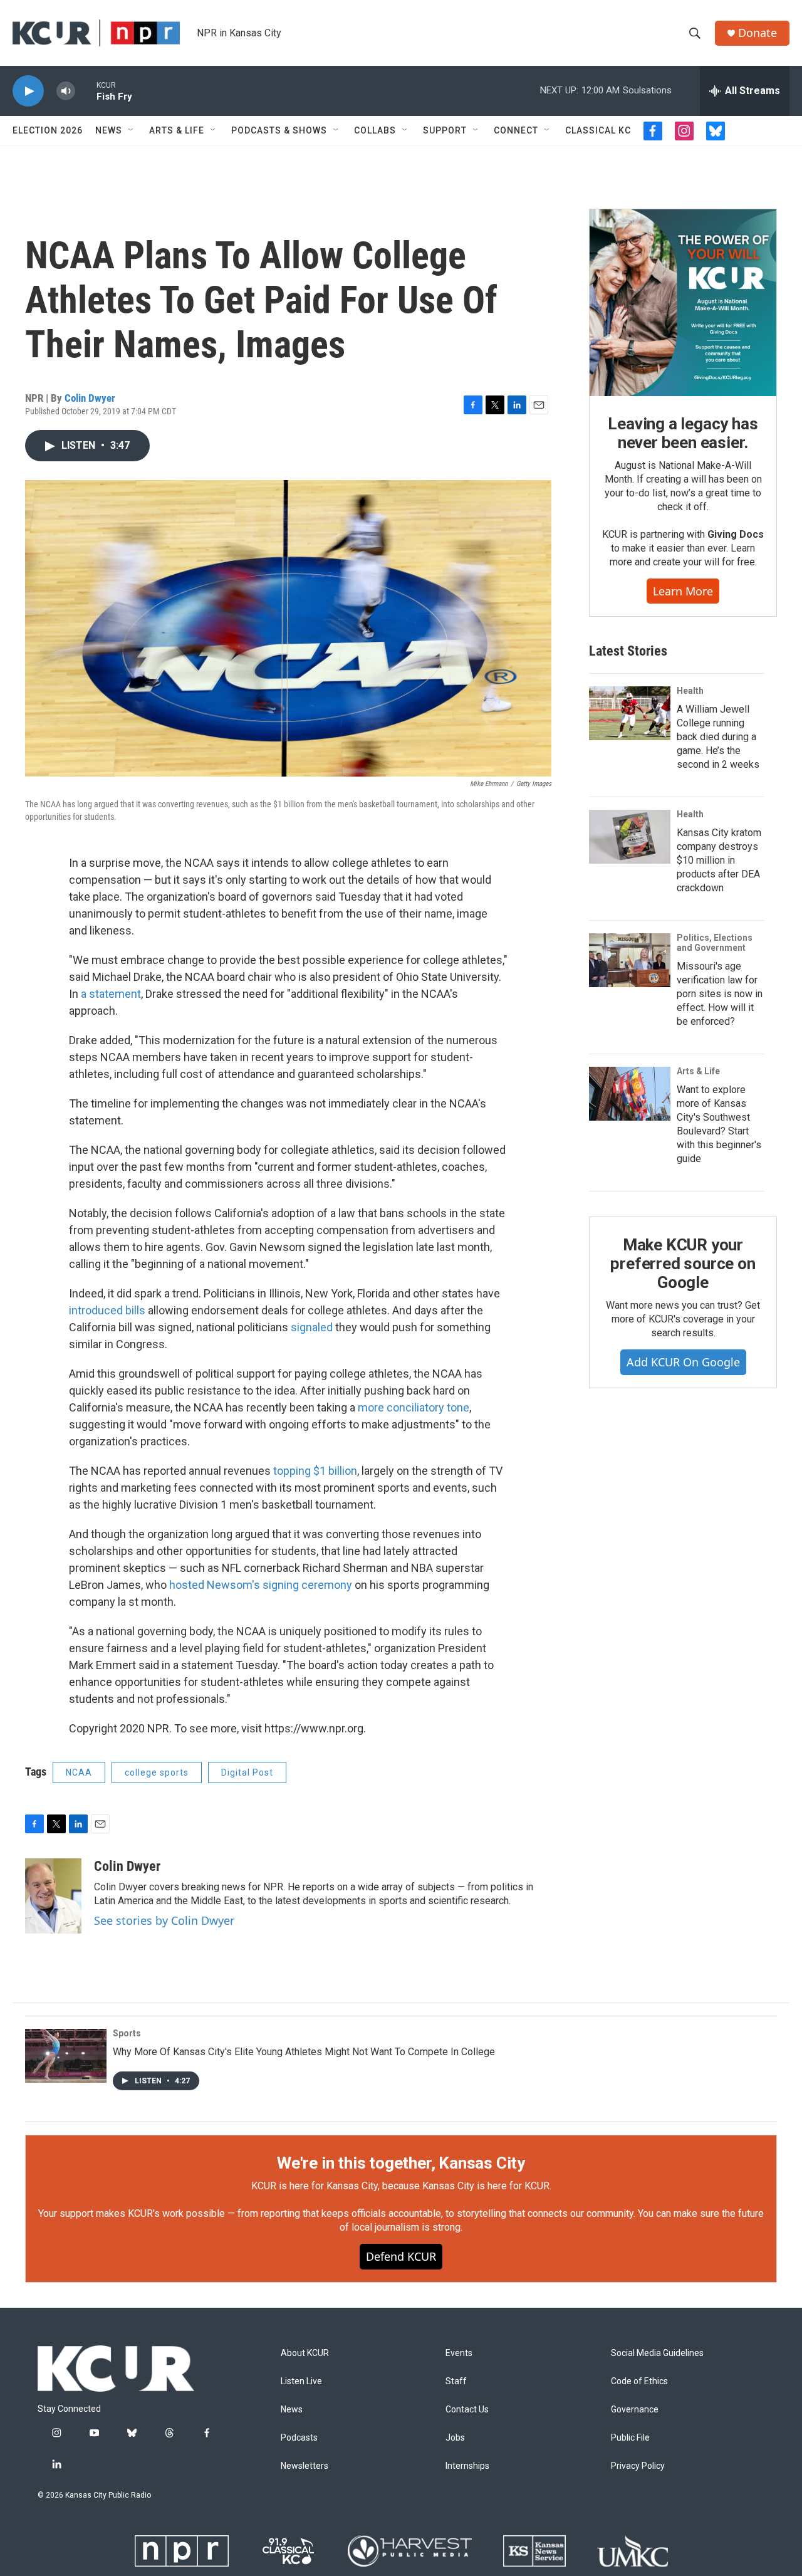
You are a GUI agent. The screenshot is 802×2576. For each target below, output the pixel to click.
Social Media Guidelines (657, 2353)
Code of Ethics (639, 2381)
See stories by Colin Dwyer (164, 1920)
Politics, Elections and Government (715, 943)
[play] (28, 91)
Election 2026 (48, 130)
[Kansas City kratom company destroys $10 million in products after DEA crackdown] (630, 837)
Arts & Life (177, 130)
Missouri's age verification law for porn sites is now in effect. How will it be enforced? (720, 994)
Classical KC (598, 130)
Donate (758, 33)
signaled (313, 1327)
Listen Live (301, 2381)
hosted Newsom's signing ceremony (261, 1585)
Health (690, 691)
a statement (111, 994)
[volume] (66, 91)
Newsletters (305, 2466)
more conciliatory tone (414, 1407)
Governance (635, 2410)
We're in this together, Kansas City (401, 2163)
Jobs (455, 2438)
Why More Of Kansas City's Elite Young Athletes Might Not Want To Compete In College (304, 2052)
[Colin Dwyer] (53, 1896)
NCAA (79, 1772)
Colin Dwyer (90, 398)
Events (459, 2353)
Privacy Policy (638, 2466)
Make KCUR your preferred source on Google (683, 1264)
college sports (157, 1772)
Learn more (683, 591)
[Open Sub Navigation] (132, 130)
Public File (630, 2438)
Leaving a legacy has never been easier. (683, 433)
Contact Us (467, 2410)
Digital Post (247, 1772)
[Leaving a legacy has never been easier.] (683, 303)
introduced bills (107, 1310)
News (109, 130)
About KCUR (305, 2353)
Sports (127, 2033)
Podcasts (299, 2438)
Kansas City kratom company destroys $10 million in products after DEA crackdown (719, 860)
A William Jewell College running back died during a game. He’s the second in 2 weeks (718, 737)
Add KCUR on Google (683, 1362)
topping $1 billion (315, 1471)
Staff (456, 2381)
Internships (467, 2466)
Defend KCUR (401, 2256)
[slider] (86, 91)
